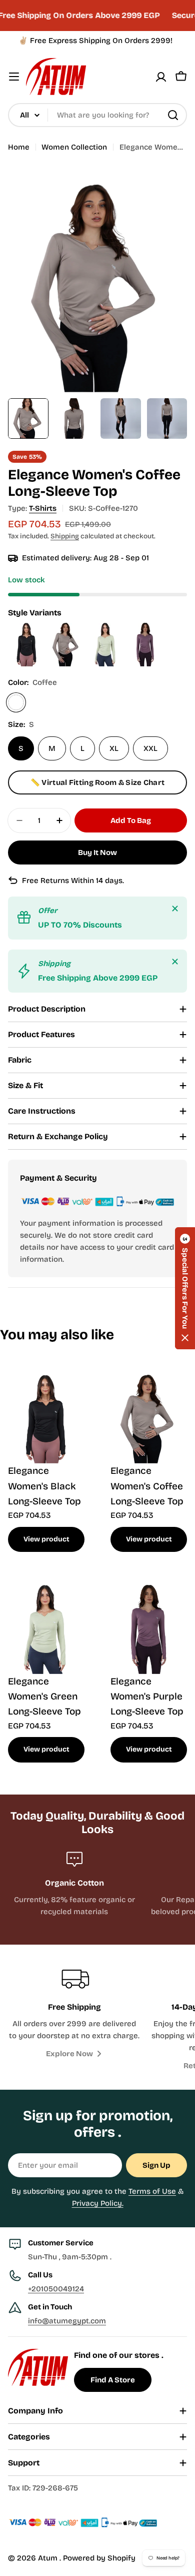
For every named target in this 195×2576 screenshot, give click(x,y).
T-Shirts (43, 508)
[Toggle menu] (14, 77)
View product (46, 1539)
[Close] (175, 909)
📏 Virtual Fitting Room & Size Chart (98, 782)
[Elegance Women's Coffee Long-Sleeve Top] (67, 625)
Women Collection (74, 147)
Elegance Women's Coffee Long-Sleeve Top (147, 1486)
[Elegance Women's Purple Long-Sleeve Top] (145, 625)
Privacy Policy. (98, 2203)
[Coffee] (16, 702)
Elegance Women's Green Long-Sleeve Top (44, 1696)
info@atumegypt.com (67, 2321)
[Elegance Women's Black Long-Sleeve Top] (28, 625)
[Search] (173, 115)
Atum (49, 2558)
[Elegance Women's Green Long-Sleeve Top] (107, 625)
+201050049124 (56, 2289)
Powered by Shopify (99, 2558)
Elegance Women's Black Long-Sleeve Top (44, 1486)
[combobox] (97, 115)
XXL (150, 748)
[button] (185, 1288)
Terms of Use (152, 2191)
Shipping (65, 536)
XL (114, 748)
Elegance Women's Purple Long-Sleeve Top (147, 1696)
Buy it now (97, 852)
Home (19, 147)
